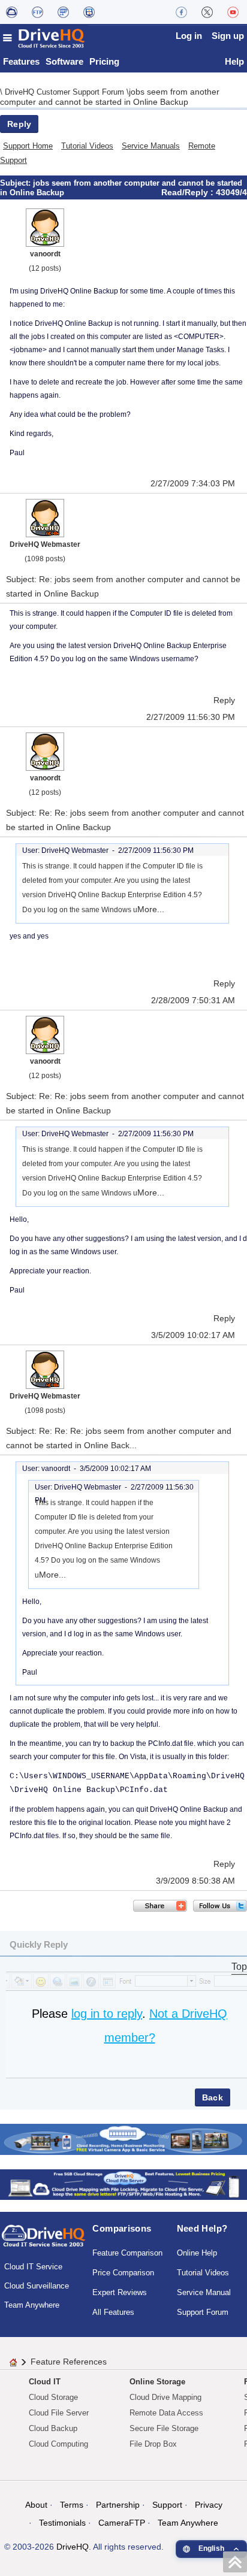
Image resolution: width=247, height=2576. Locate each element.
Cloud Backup (53, 2428)
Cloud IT (45, 2382)
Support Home (28, 146)
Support (167, 2505)
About (36, 2505)
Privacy (209, 2505)
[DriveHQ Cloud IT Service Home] (44, 38)
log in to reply (107, 2014)
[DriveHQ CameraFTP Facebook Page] (181, 12)
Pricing (104, 61)
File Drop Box (153, 2444)
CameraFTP (122, 2523)
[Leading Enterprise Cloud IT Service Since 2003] (123, 2184)
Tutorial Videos (87, 146)
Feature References (69, 2362)
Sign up (228, 36)
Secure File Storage (164, 2428)
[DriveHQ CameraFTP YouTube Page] (233, 12)
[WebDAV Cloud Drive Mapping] (12, 12)
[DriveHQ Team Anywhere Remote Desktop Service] (89, 12)
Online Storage (157, 2382)
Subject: (16, 183)
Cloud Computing (58, 2444)
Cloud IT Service (33, 2267)
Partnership (118, 2505)
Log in (189, 36)
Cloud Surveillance (37, 2286)
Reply (19, 124)
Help (234, 61)
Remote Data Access (166, 2413)
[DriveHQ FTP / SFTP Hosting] (37, 12)
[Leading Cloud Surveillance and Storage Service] (123, 2138)
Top (239, 1967)
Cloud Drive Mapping (165, 2397)
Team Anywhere (32, 2305)
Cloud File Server (59, 2413)
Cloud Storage (53, 2397)
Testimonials (62, 2523)
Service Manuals (151, 146)
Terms (72, 2505)
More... (151, 909)
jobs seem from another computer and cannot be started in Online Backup (110, 97)
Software (64, 61)
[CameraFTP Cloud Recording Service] (63, 12)
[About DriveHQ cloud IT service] (43, 2241)
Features (21, 61)
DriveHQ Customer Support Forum (66, 92)
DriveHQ (73, 2547)
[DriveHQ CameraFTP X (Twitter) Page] (207, 12)
